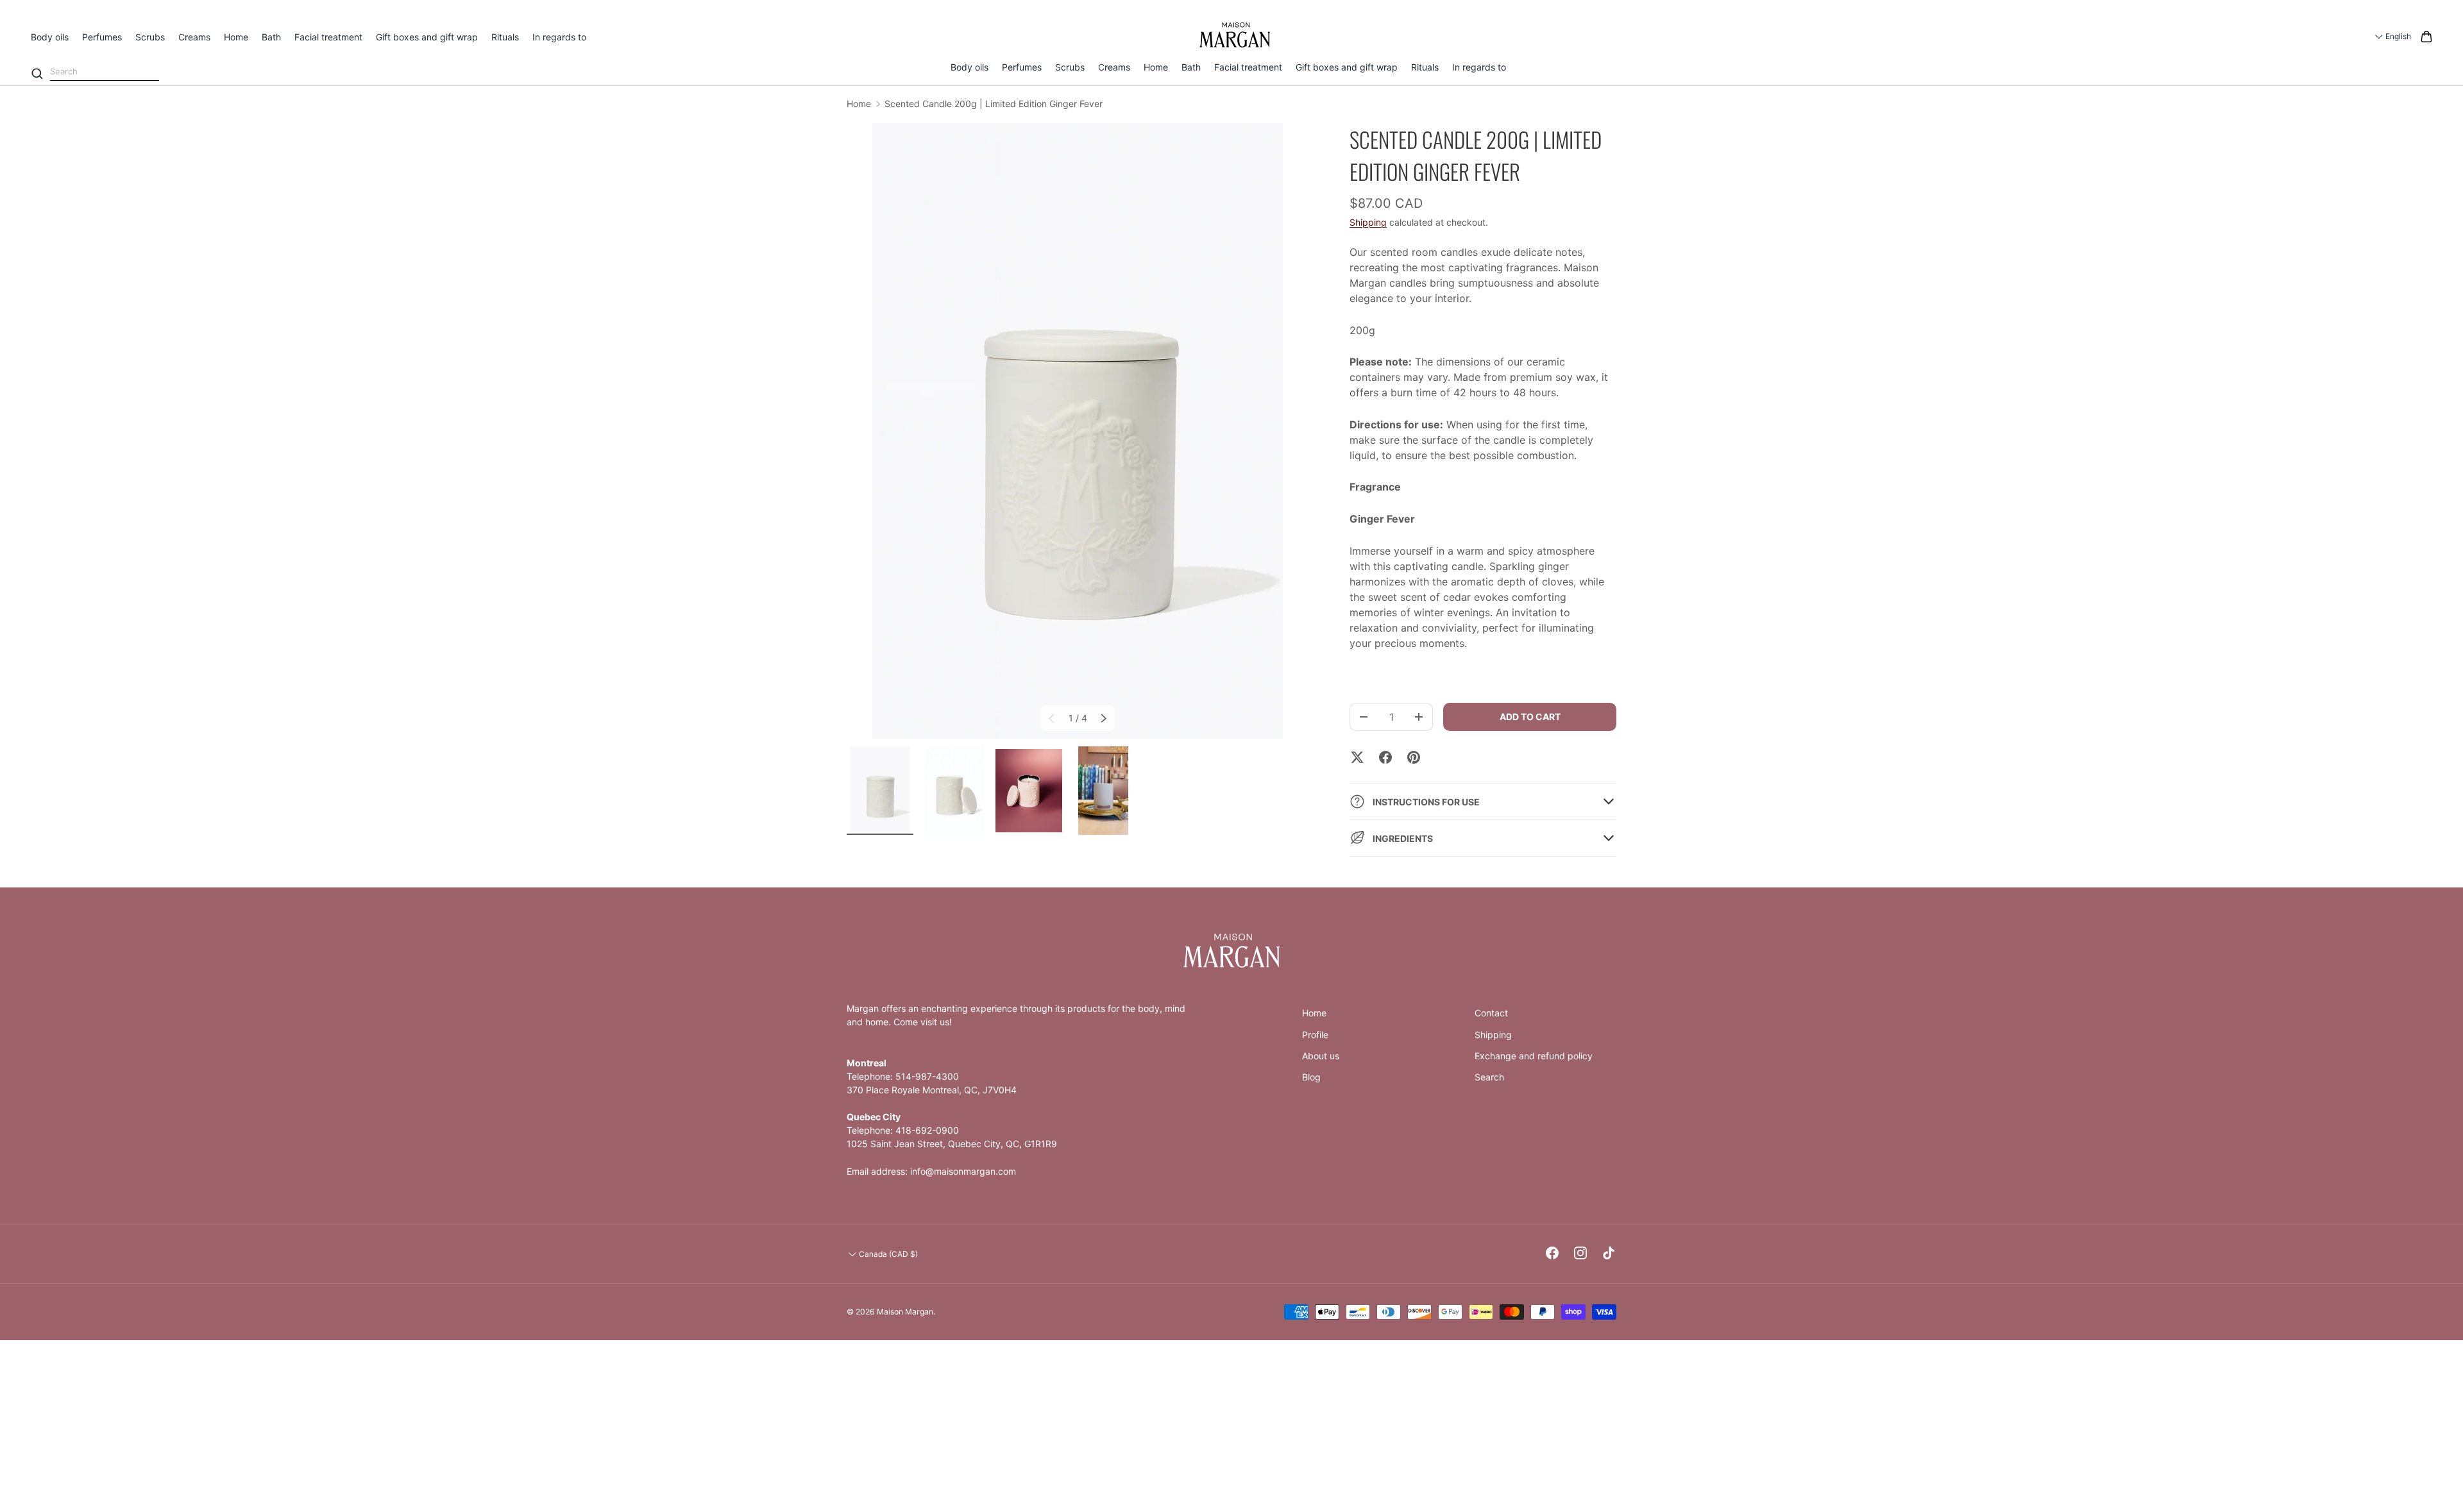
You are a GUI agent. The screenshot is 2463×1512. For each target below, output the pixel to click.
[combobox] (105, 72)
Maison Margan (905, 1312)
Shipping (1368, 222)
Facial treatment (328, 37)
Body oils (50, 37)
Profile (1315, 1035)
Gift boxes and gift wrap (427, 37)
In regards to (559, 37)
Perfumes (102, 37)
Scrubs (150, 37)
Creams (194, 37)
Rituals (505, 37)
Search (1489, 1077)
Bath (271, 37)
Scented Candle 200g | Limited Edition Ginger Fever (994, 104)
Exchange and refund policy (1534, 1056)
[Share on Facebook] (1385, 757)
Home (236, 37)
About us (1321, 1056)
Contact (1491, 1013)
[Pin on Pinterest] (1414, 757)
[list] (1078, 431)
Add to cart (1530, 717)
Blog (1311, 1077)
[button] (2426, 37)
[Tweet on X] (1357, 757)
